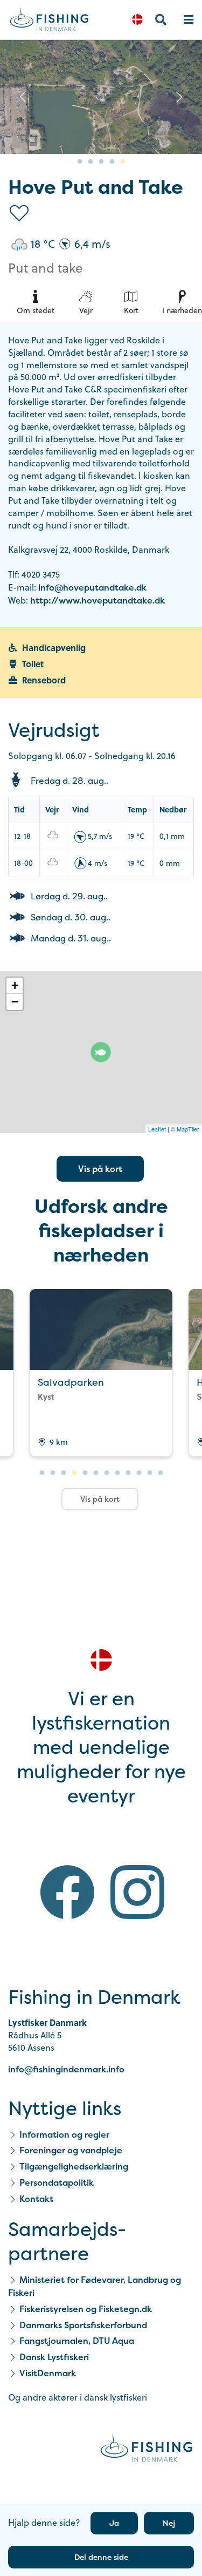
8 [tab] (117, 1473)
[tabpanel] (101, 97)
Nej (169, 2523)
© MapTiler (185, 1129)
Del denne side (101, 2557)
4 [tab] (112, 162)
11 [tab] (150, 1473)
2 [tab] (90, 162)
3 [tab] (101, 162)
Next (179, 97)
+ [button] (15, 985)
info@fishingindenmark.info (66, 2069)
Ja (114, 2523)
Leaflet (157, 1129)
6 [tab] (96, 1473)
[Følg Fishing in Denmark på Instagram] (137, 1894)
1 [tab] (80, 162)
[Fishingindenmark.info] (147, 2450)
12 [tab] (161, 1473)
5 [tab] (123, 162)
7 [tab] (107, 1473)
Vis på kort (100, 1169)
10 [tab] (139, 1473)
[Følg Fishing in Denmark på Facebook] (67, 1894)
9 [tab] (128, 1473)
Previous (23, 97)
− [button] (15, 1002)
